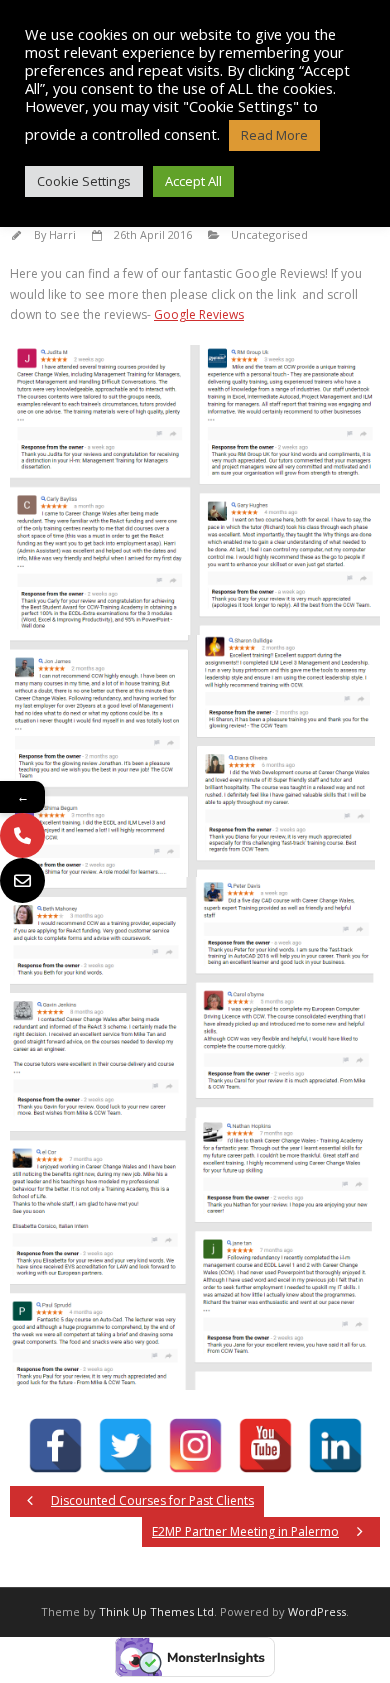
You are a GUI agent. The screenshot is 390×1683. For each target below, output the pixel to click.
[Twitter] (125, 1445)
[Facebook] (55, 1445)
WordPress (317, 1611)
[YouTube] (265, 1445)
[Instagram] (195, 1445)
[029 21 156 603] (22, 835)
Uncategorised (269, 234)
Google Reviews (199, 314)
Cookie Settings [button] (84, 181)
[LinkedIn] (335, 1445)
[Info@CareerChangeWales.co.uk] (22, 880)
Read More (274, 135)
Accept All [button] (193, 181)
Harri (62, 234)
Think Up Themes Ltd (156, 1611)
